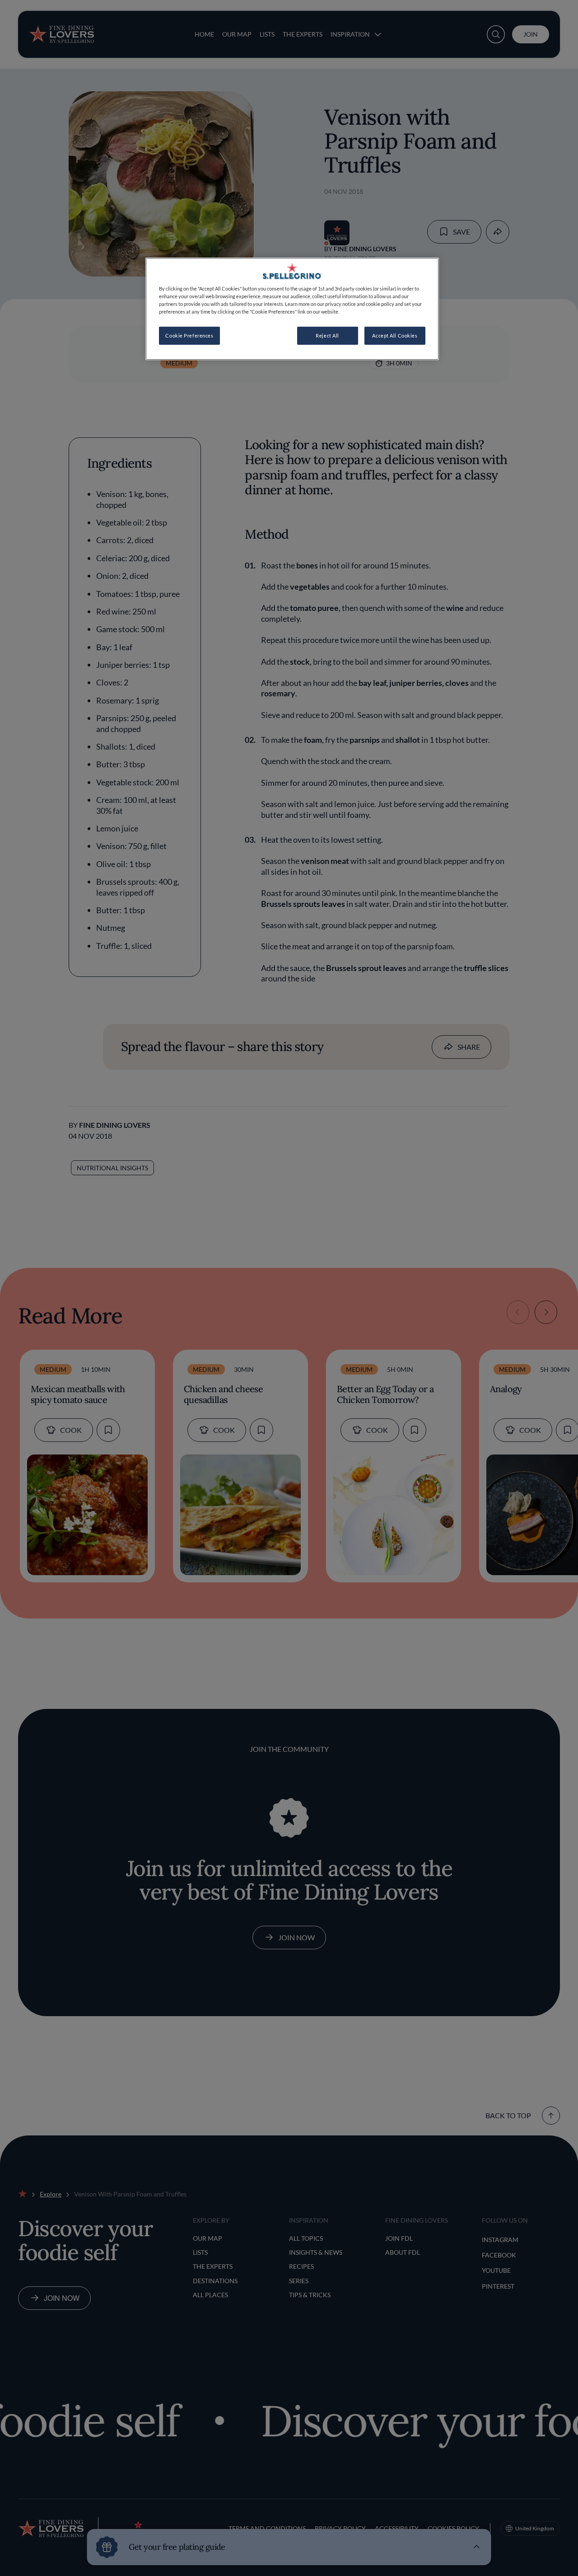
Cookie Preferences (189, 335)
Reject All (327, 335)
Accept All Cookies (395, 335)
